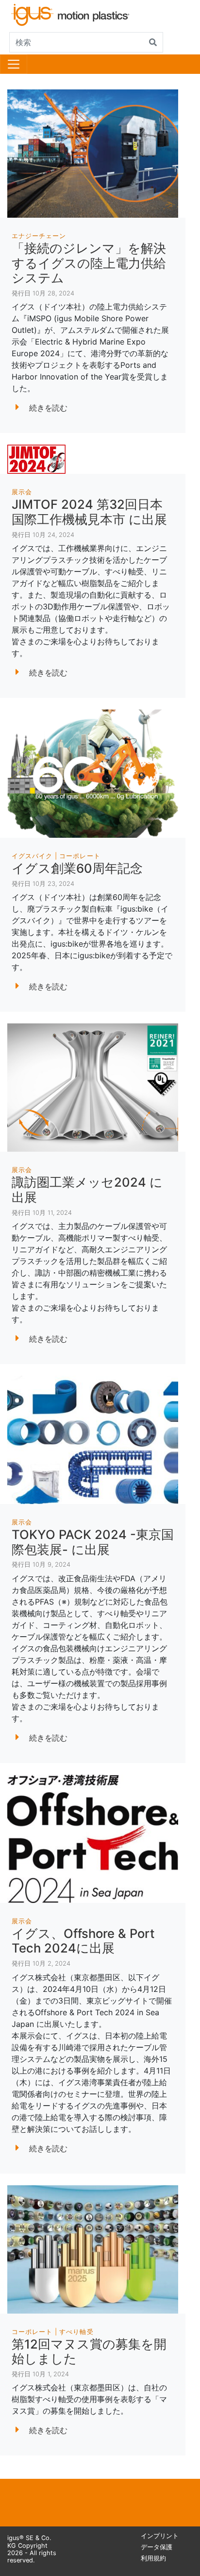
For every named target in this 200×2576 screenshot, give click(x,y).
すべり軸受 (76, 2332)
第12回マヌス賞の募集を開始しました (89, 2351)
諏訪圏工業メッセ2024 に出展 (87, 1190)
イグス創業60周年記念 (77, 868)
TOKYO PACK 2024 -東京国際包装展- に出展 (93, 1542)
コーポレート (80, 856)
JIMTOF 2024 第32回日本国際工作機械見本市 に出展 (89, 512)
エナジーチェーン (39, 236)
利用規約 (153, 2558)
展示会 (22, 492)
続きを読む (48, 408)
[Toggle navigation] (14, 64)
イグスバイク (32, 856)
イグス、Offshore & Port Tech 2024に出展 (83, 1941)
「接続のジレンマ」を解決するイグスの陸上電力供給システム (89, 263)
